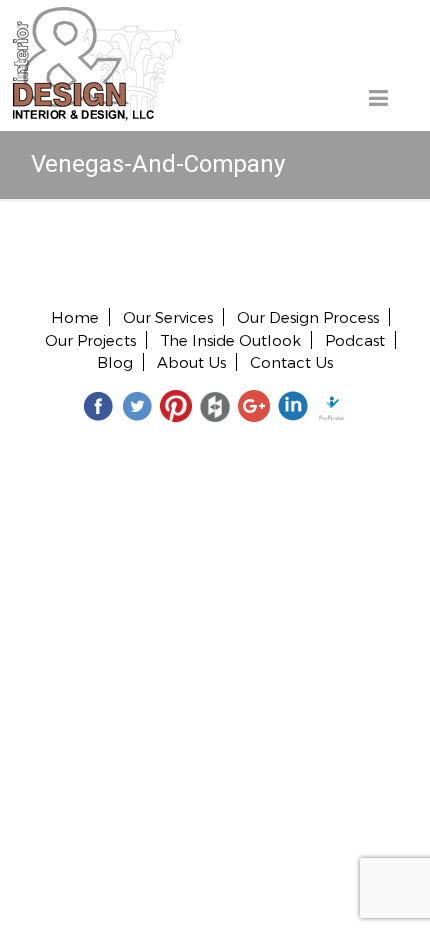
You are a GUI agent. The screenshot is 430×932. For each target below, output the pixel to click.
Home (75, 317)
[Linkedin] (293, 405)
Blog (115, 362)
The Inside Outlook (230, 340)
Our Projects (90, 340)
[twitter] (137, 405)
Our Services (168, 317)
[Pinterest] (176, 405)
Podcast (355, 340)
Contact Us (291, 362)
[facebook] (98, 405)
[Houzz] (215, 405)
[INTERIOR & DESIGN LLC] (96, 18)
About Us (191, 362)
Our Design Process (308, 317)
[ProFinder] (332, 405)
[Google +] (254, 405)
